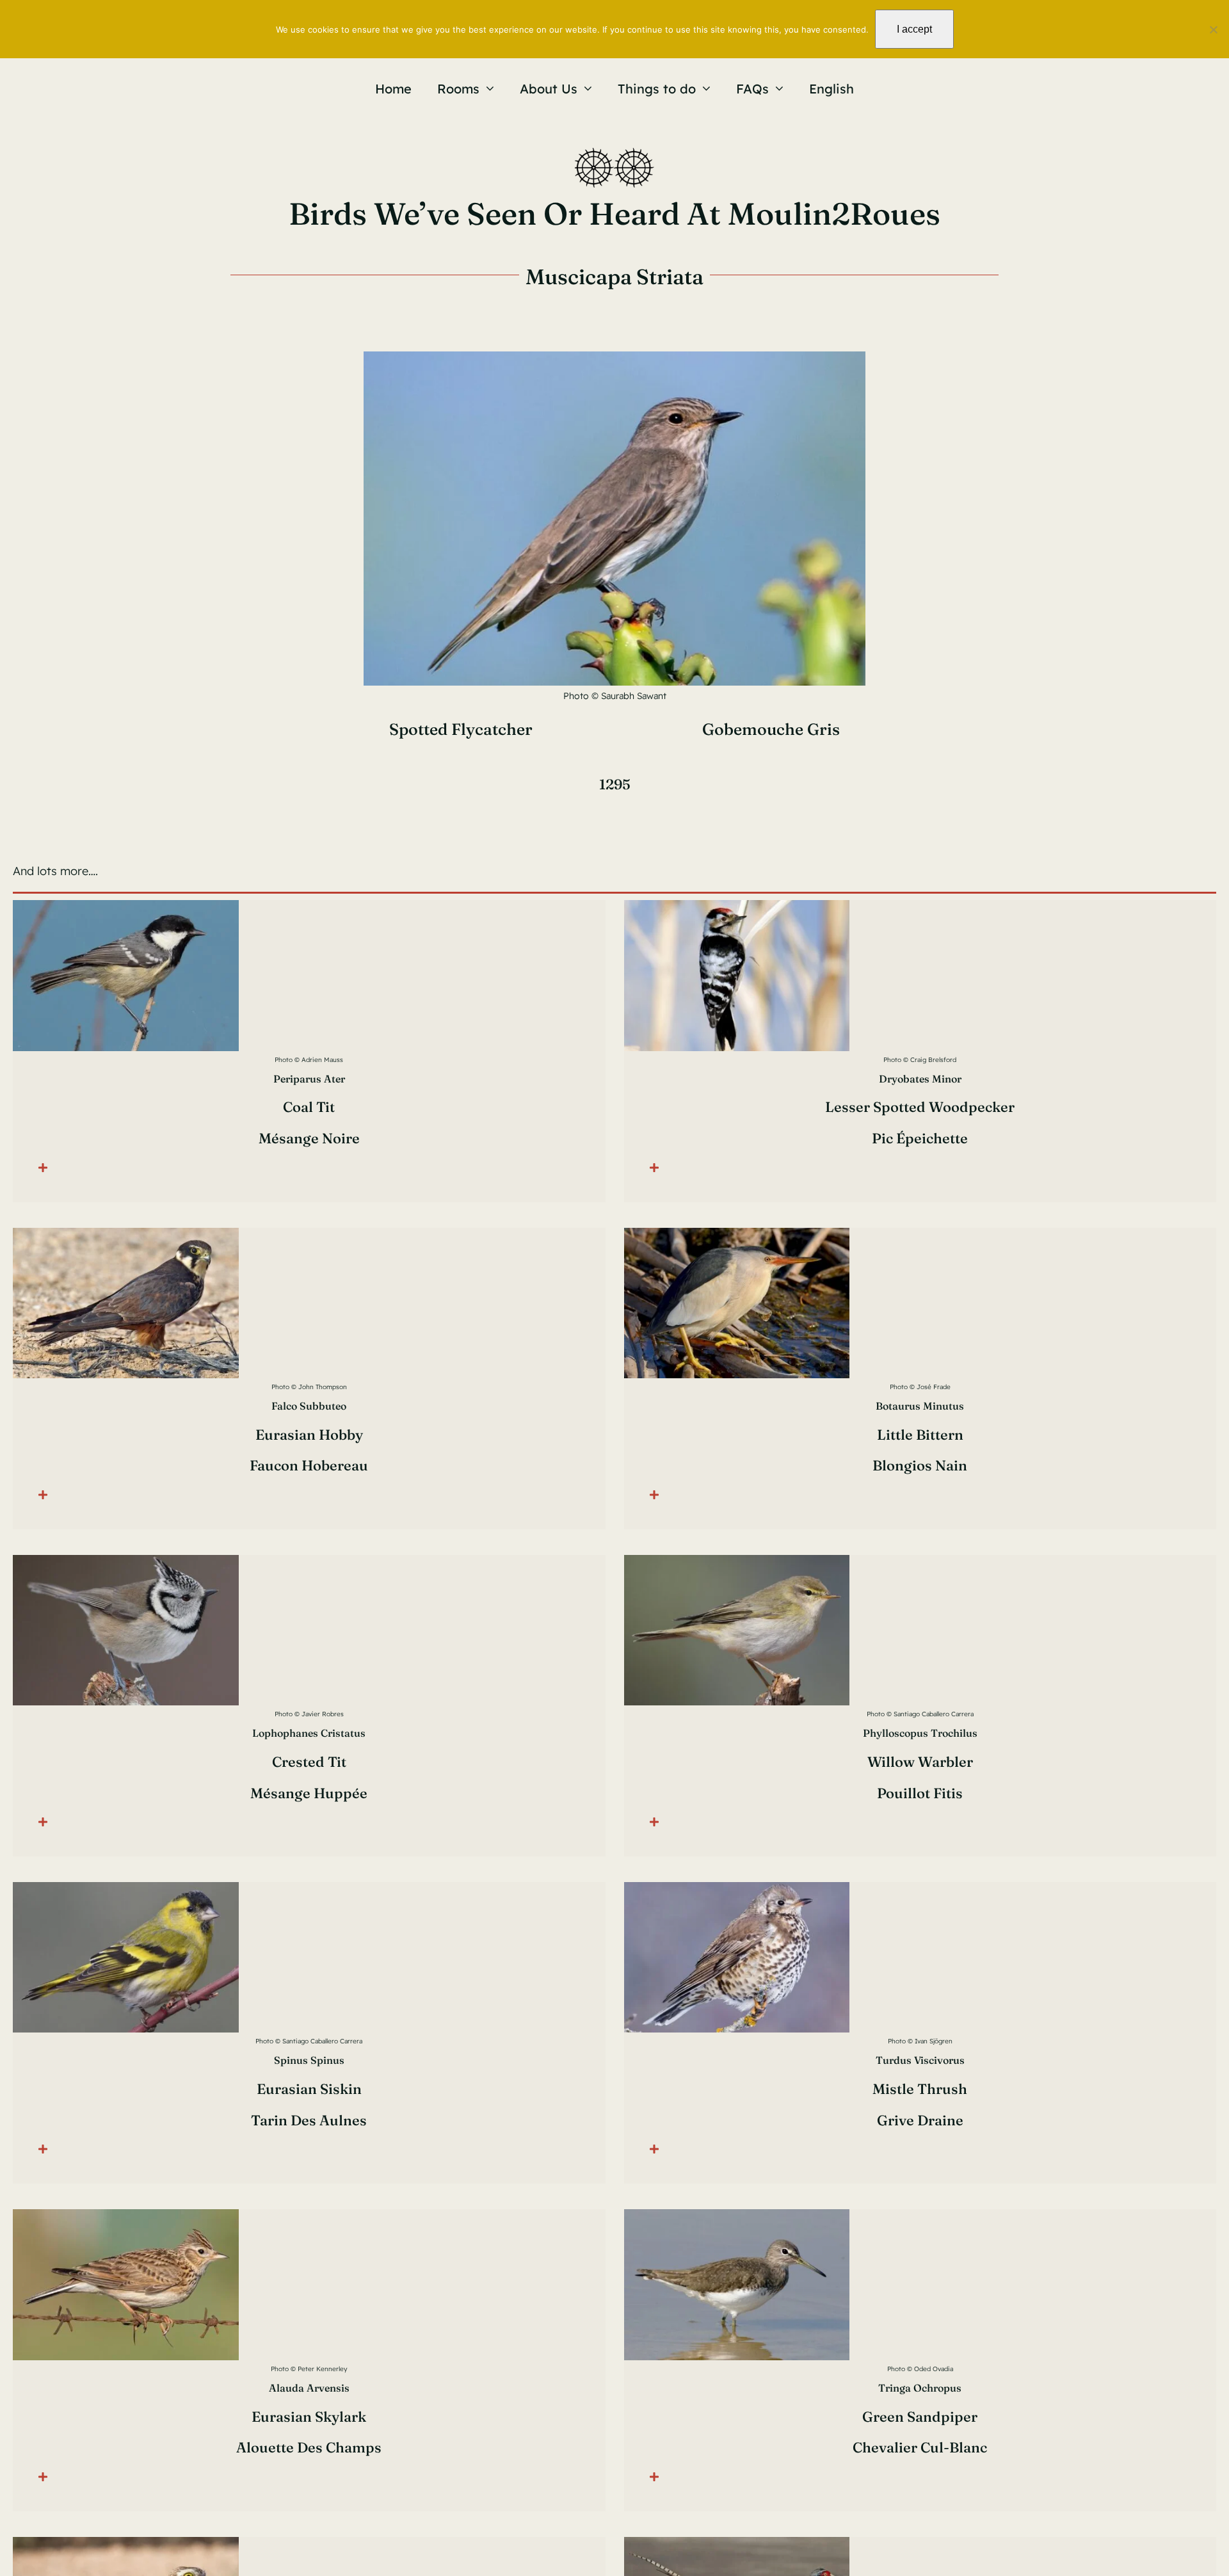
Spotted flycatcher (461, 729)
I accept (914, 29)
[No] (1213, 29)
